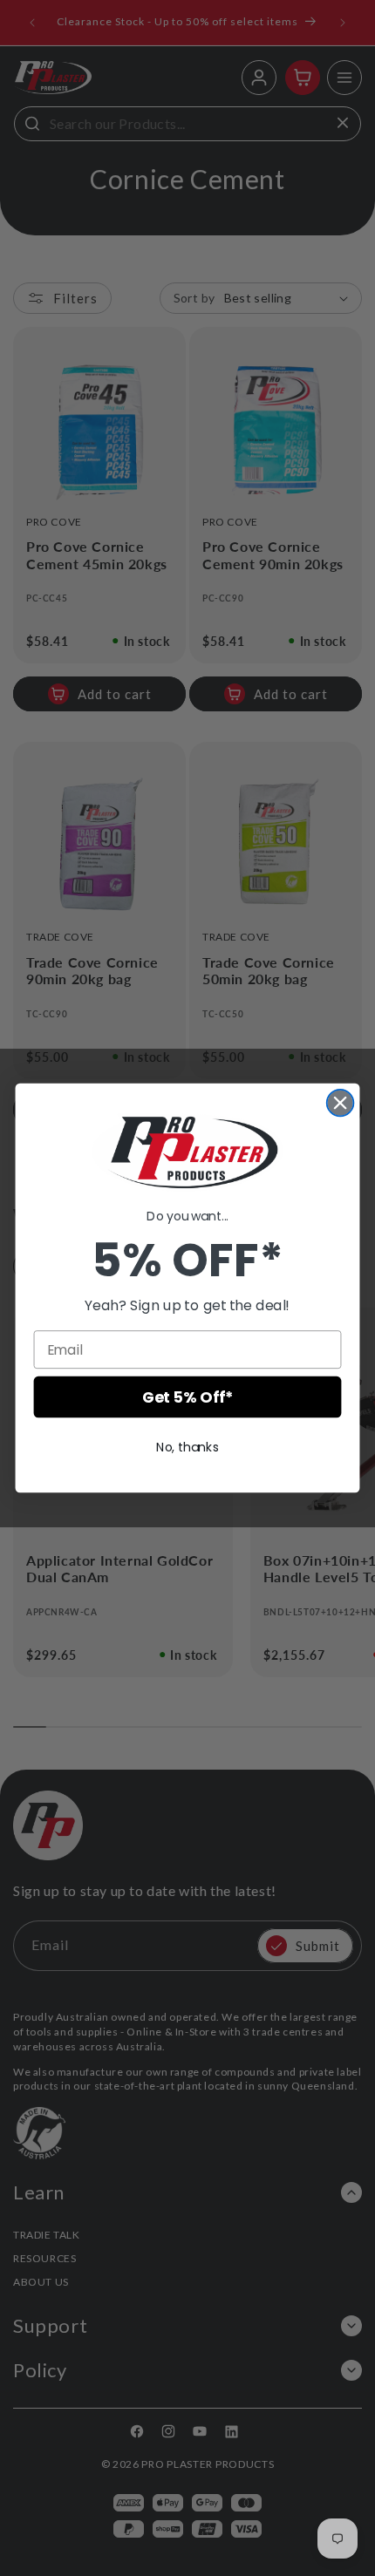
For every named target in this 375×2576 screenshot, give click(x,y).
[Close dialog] (341, 1103)
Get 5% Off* (187, 1398)
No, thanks (187, 1447)
